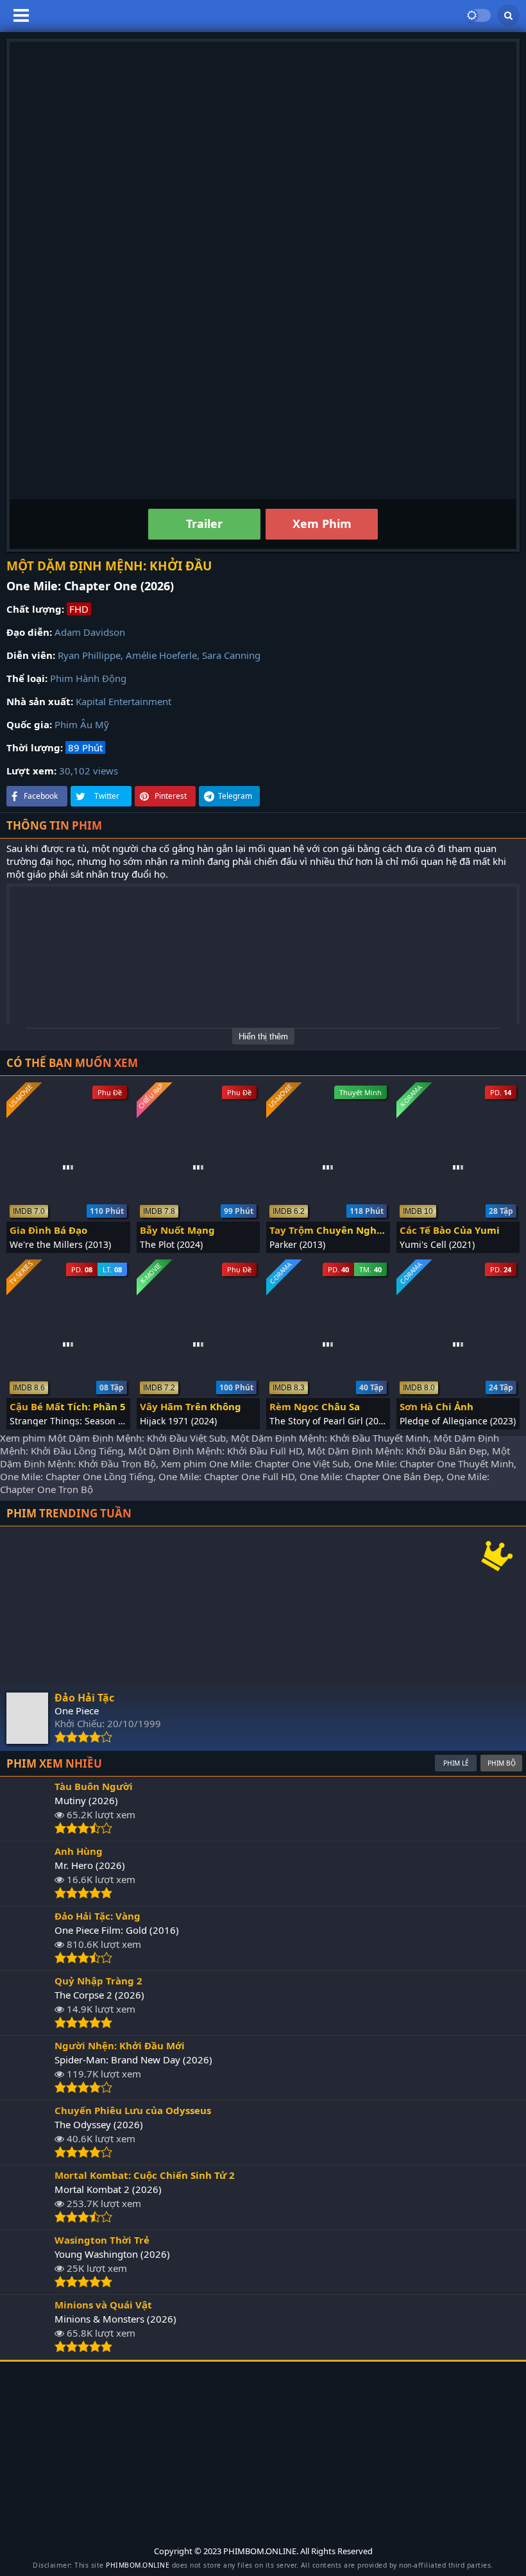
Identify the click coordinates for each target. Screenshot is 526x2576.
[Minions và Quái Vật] (27, 2349)
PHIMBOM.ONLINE (138, 2565)
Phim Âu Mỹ (82, 724)
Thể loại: (27, 678)
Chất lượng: (35, 609)
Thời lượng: (35, 747)
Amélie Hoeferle (161, 655)
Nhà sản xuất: (40, 701)
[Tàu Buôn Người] (27, 1830)
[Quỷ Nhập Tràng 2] (27, 2025)
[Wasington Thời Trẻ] (27, 2284)
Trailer (204, 524)
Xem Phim (322, 524)
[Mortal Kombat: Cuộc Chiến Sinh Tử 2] (27, 2219)
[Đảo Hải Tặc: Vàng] (27, 1960)
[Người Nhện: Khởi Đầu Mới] (27, 2090)
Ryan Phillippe (89, 655)
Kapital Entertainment (123, 701)
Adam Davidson (90, 632)
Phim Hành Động (88, 678)
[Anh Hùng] (27, 1895)
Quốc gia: (29, 724)
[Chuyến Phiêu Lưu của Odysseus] (27, 2154)
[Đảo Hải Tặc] (27, 1740)
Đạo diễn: (29, 632)
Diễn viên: (31, 655)
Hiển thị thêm (263, 1036)
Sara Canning (231, 655)
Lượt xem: (31, 771)
